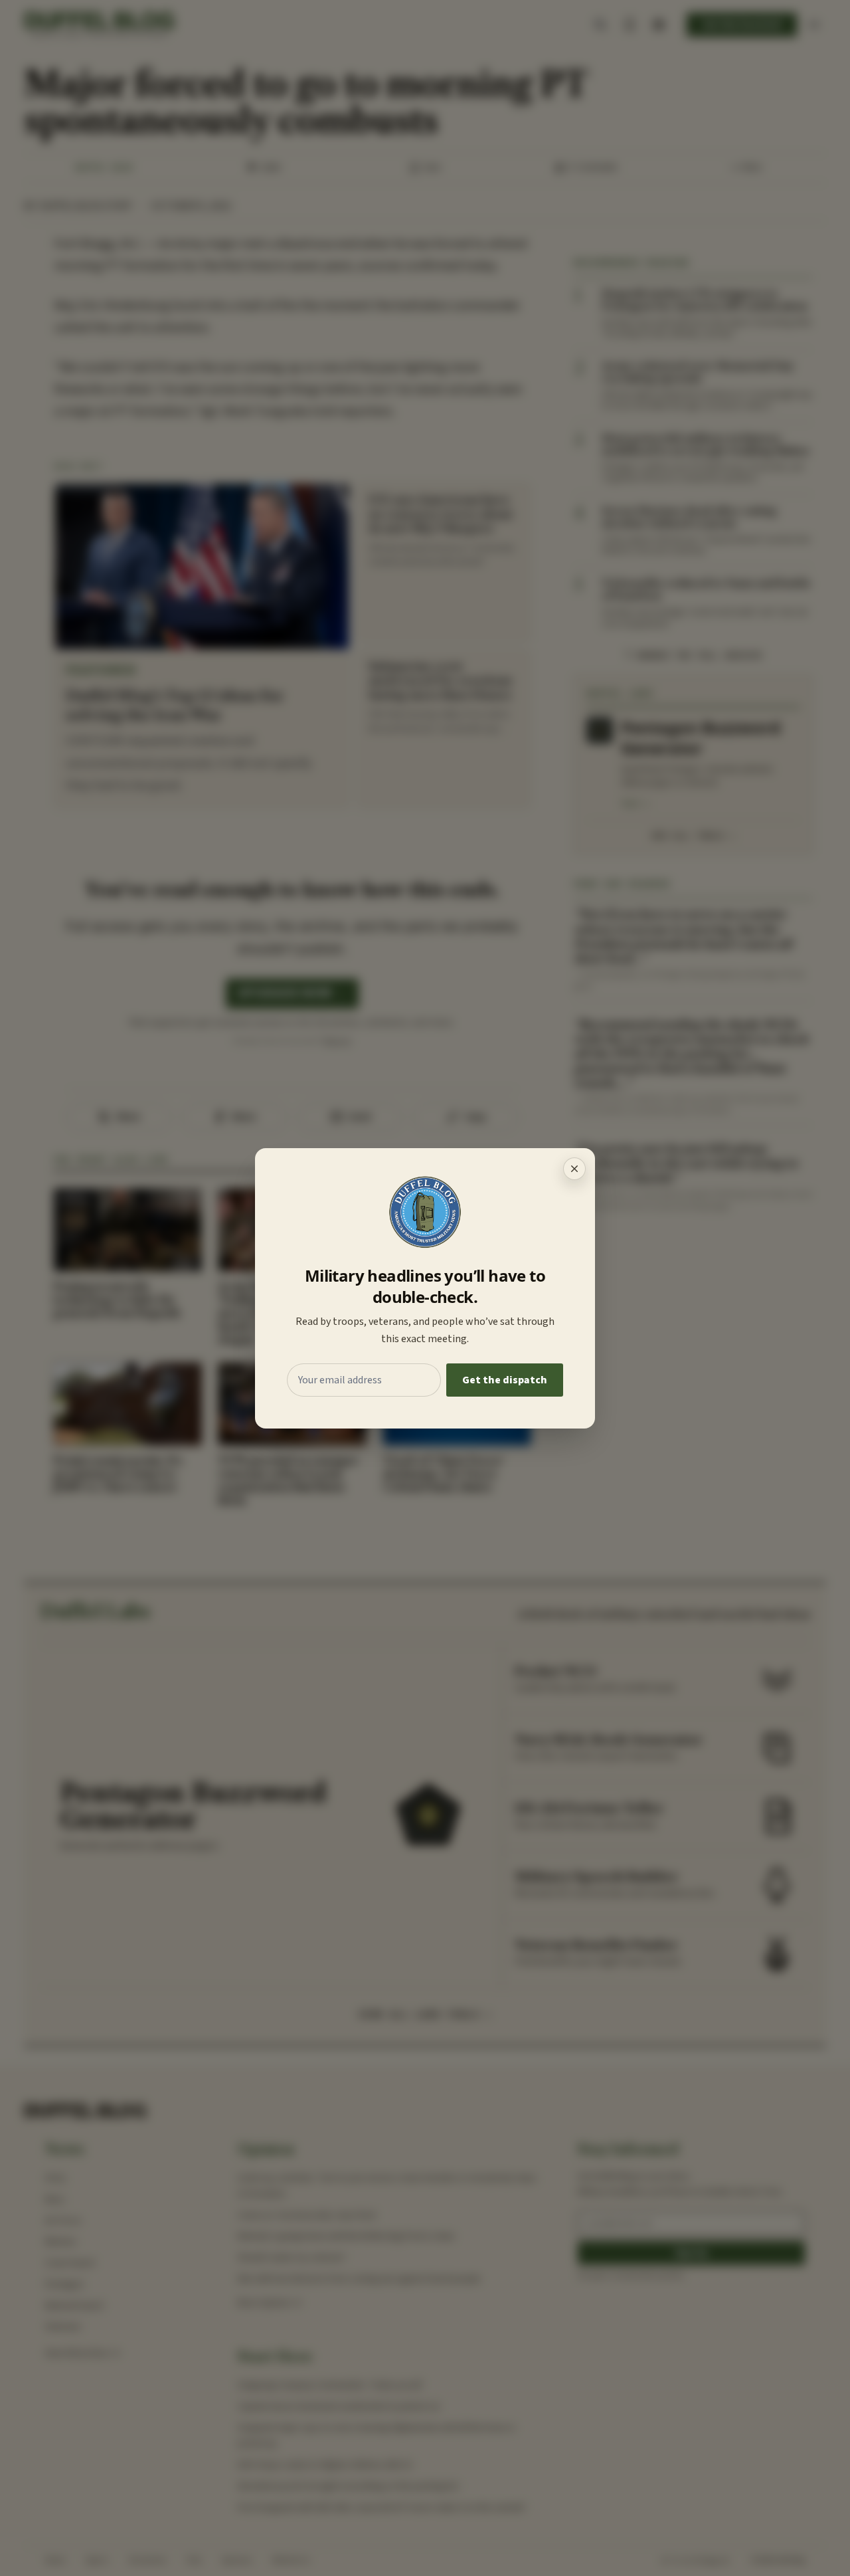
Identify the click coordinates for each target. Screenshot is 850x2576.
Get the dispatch (505, 1380)
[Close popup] (574, 1169)
